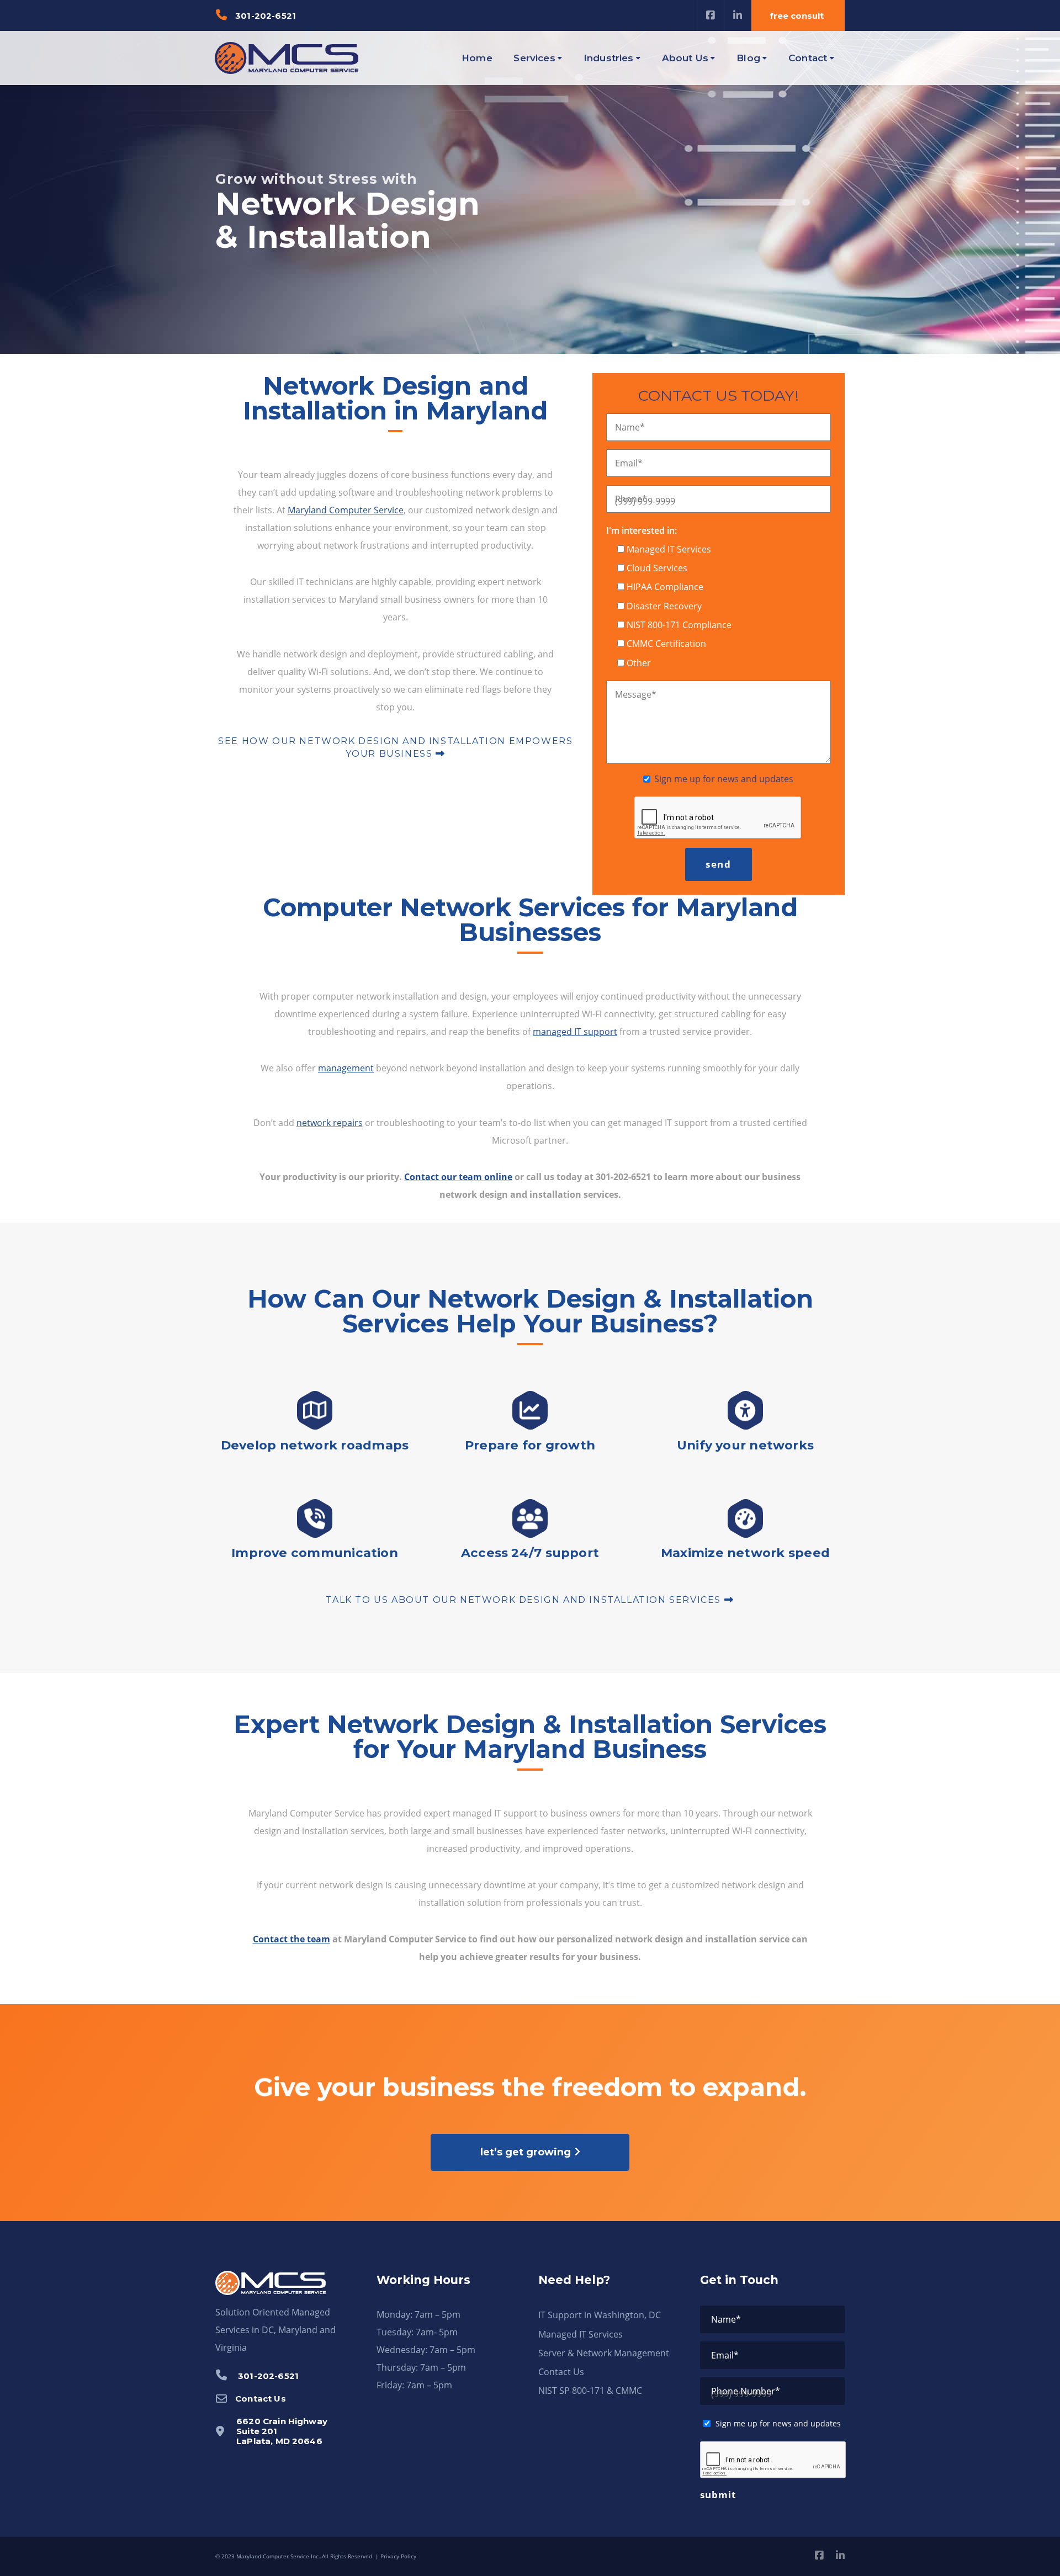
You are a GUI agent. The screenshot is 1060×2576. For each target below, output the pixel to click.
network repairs (330, 1123)
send (719, 864)
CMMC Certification (666, 644)
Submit (718, 2495)
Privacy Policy (398, 2556)
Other (639, 663)
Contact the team (291, 1939)
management (346, 1068)
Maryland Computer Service (346, 510)
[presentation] (773, 2460)
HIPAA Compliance (665, 587)
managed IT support (575, 1032)
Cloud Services (657, 568)
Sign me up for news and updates (724, 779)
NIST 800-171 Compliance (679, 625)
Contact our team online (458, 1177)
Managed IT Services (669, 549)
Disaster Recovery (664, 606)
